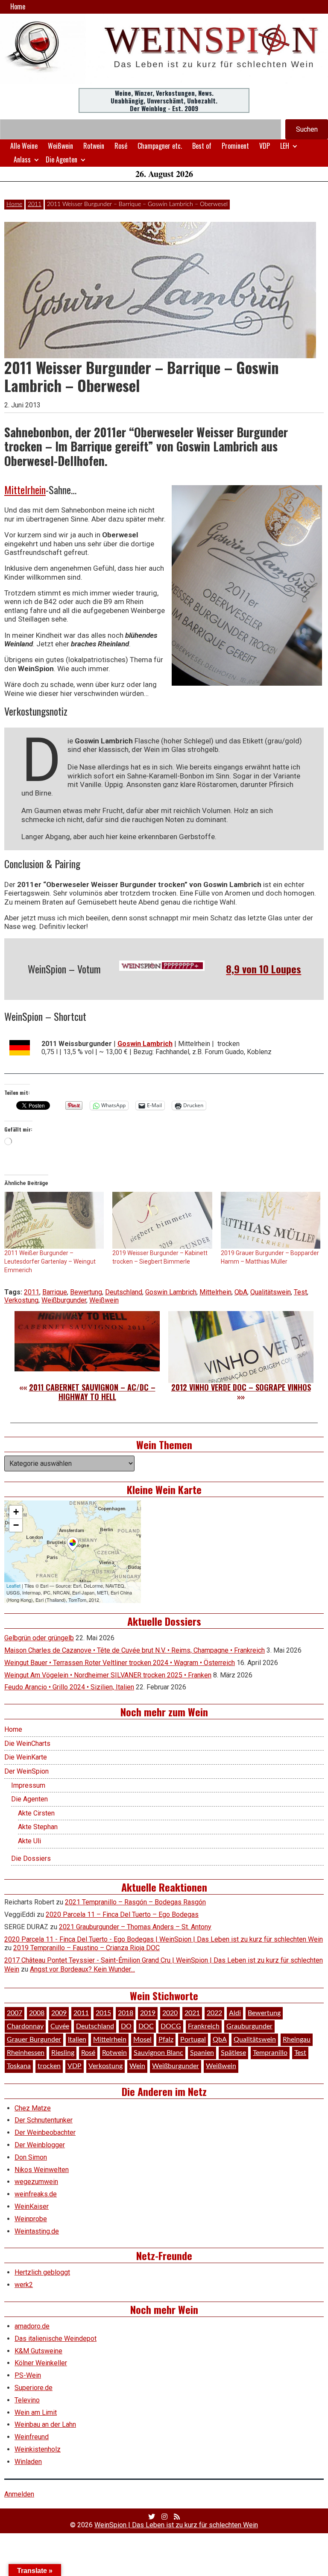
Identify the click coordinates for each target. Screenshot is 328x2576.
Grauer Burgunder (34, 2040)
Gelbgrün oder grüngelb (39, 1638)
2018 (126, 2013)
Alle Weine (24, 146)
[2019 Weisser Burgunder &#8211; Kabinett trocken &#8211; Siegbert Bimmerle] (162, 1220)
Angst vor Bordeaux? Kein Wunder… (82, 1969)
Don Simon (31, 2157)
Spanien (202, 2053)
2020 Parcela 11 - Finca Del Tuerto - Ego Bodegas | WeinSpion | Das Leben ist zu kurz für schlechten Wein (164, 1939)
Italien (77, 2040)
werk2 (24, 2285)
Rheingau (297, 2040)
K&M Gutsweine (38, 2351)
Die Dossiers (31, 1858)
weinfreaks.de (36, 2194)
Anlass (22, 159)
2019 (148, 2013)
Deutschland (124, 1292)
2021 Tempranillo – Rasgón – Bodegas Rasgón (135, 1902)
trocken (49, 2066)
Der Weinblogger (40, 2145)
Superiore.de (34, 2388)
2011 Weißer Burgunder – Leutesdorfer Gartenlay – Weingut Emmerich (50, 1261)
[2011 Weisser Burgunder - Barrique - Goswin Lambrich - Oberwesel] (247, 585)
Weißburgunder (64, 1300)
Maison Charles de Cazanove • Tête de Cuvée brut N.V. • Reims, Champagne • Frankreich (135, 1650)
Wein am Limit (36, 2412)
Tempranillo (270, 2053)
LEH (285, 146)
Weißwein (60, 146)
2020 (170, 2013)
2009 (59, 2013)
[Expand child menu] (295, 146)
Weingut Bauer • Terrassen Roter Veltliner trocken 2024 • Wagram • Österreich (120, 1663)
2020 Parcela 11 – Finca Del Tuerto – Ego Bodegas (122, 1914)
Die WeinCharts (27, 1743)
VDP (265, 146)
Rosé (121, 146)
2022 (214, 2013)
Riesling (63, 2053)
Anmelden (19, 2494)
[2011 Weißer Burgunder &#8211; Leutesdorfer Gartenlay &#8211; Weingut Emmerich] (54, 1220)
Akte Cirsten (36, 1813)
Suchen (307, 129)
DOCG (171, 2026)
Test (300, 1292)
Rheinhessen (26, 2053)
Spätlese (233, 2053)
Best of (202, 146)
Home (18, 6)
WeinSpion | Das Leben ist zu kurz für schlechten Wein (176, 2525)
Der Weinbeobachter (45, 2132)
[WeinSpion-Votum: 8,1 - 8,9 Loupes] (162, 966)
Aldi (235, 2013)
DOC (146, 2026)
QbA (241, 1292)
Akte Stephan (38, 1827)
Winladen (28, 2462)
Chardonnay (25, 2026)
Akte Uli (29, 1841)
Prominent (235, 146)
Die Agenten (61, 159)
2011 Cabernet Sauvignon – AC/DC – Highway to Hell (92, 1392)
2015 (103, 2013)
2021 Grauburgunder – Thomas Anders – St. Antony (135, 1927)
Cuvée (60, 2026)
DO (126, 2026)
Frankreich (204, 2026)
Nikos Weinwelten (42, 2170)
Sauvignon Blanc (158, 2053)
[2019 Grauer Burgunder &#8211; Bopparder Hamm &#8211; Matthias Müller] (271, 1220)
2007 (15, 2013)
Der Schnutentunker (44, 2120)
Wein (137, 2066)
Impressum (28, 1785)
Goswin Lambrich (171, 1292)
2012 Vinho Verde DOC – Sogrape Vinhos (241, 1387)
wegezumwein (36, 2182)
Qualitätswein (271, 1292)
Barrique (55, 1292)
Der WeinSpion (26, 1771)
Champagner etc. (160, 146)
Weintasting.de (37, 2231)
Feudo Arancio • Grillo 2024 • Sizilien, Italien (69, 1687)
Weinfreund (32, 2437)
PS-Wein (28, 2375)
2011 (35, 204)
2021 (192, 2013)
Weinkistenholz (38, 2449)
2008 (37, 2013)
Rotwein (94, 146)
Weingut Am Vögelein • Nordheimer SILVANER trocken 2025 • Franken (108, 1675)
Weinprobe (31, 2219)
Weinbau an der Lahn (45, 2424)
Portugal (193, 2040)
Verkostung (21, 1300)
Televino (27, 2400)
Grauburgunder (249, 2026)
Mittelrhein (25, 489)
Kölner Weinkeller (41, 2363)
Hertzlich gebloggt (42, 2272)
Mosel (142, 2040)
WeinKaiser (32, 2206)
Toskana (19, 2066)
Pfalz (166, 2040)
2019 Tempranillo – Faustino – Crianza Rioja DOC (86, 1948)
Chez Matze (33, 2108)
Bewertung (86, 1292)
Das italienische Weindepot (56, 2339)
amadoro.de (32, 2326)
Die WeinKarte (26, 1757)
